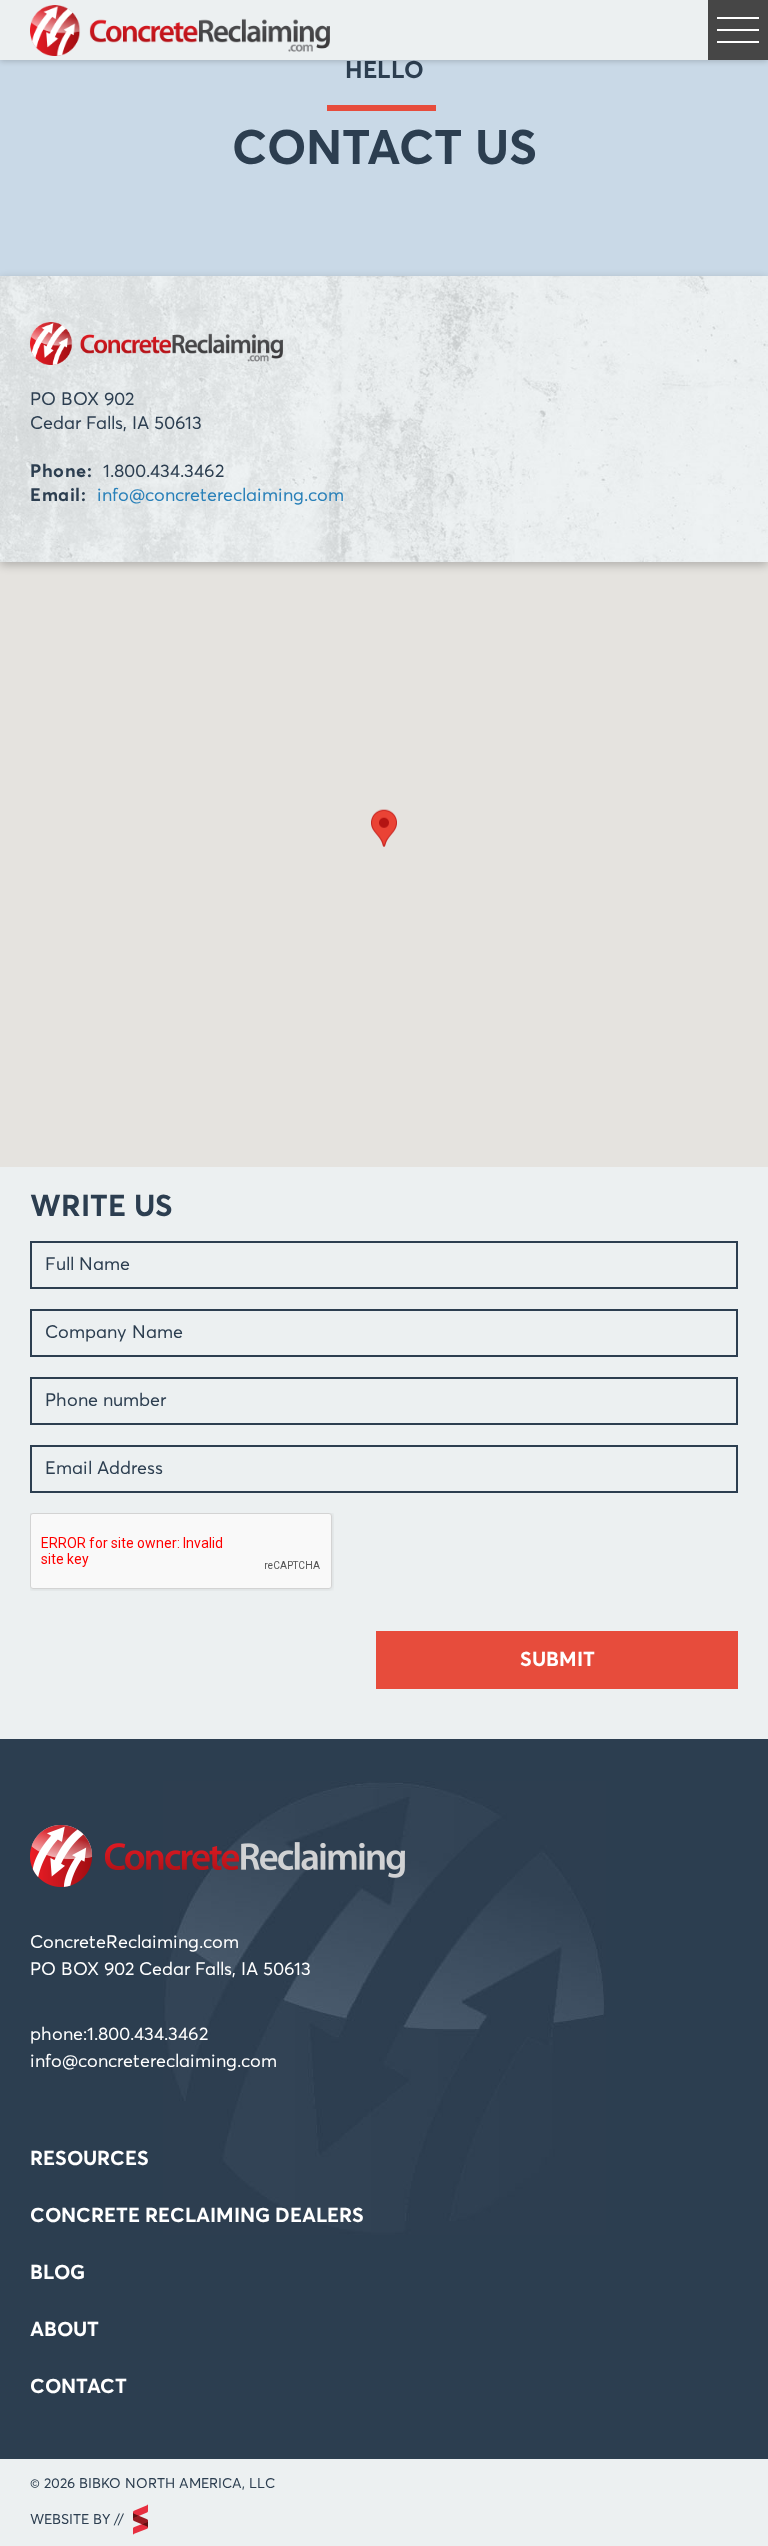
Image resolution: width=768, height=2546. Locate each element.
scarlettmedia (140, 2519)
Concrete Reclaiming (180, 30)
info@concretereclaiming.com (220, 496)
